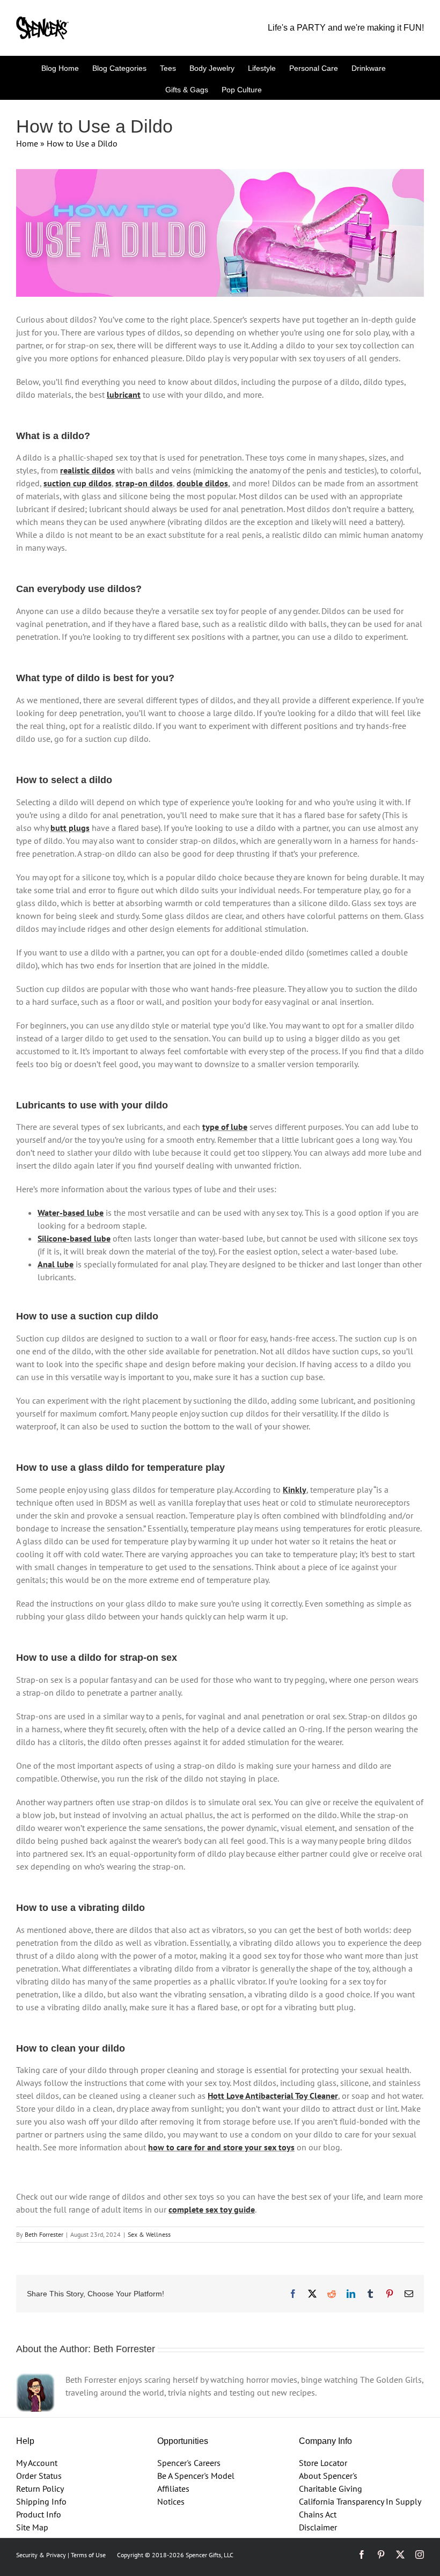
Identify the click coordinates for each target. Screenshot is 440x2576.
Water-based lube (71, 1213)
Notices (171, 2501)
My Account (37, 2463)
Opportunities (183, 2441)
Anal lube (56, 1264)
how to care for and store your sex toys (221, 2147)
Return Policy (40, 2489)
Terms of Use (88, 2555)
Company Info (325, 2441)
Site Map (32, 2527)
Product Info (39, 2514)
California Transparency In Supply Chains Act (360, 2508)
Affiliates (173, 2489)
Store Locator (323, 2463)
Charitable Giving (331, 2489)
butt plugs (70, 828)
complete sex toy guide (212, 2209)
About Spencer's (328, 2476)
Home (27, 143)
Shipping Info (41, 2501)
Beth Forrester (44, 2234)
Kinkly (295, 1490)
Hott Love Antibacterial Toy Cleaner (273, 2096)
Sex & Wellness (149, 2234)
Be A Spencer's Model (196, 2476)
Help (25, 2441)
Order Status (39, 2476)
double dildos (202, 483)
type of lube (225, 1127)
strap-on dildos (144, 483)
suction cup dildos (78, 483)
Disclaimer (318, 2527)
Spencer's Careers (189, 2463)
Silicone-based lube (74, 1238)
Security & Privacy (41, 2555)
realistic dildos (87, 470)
